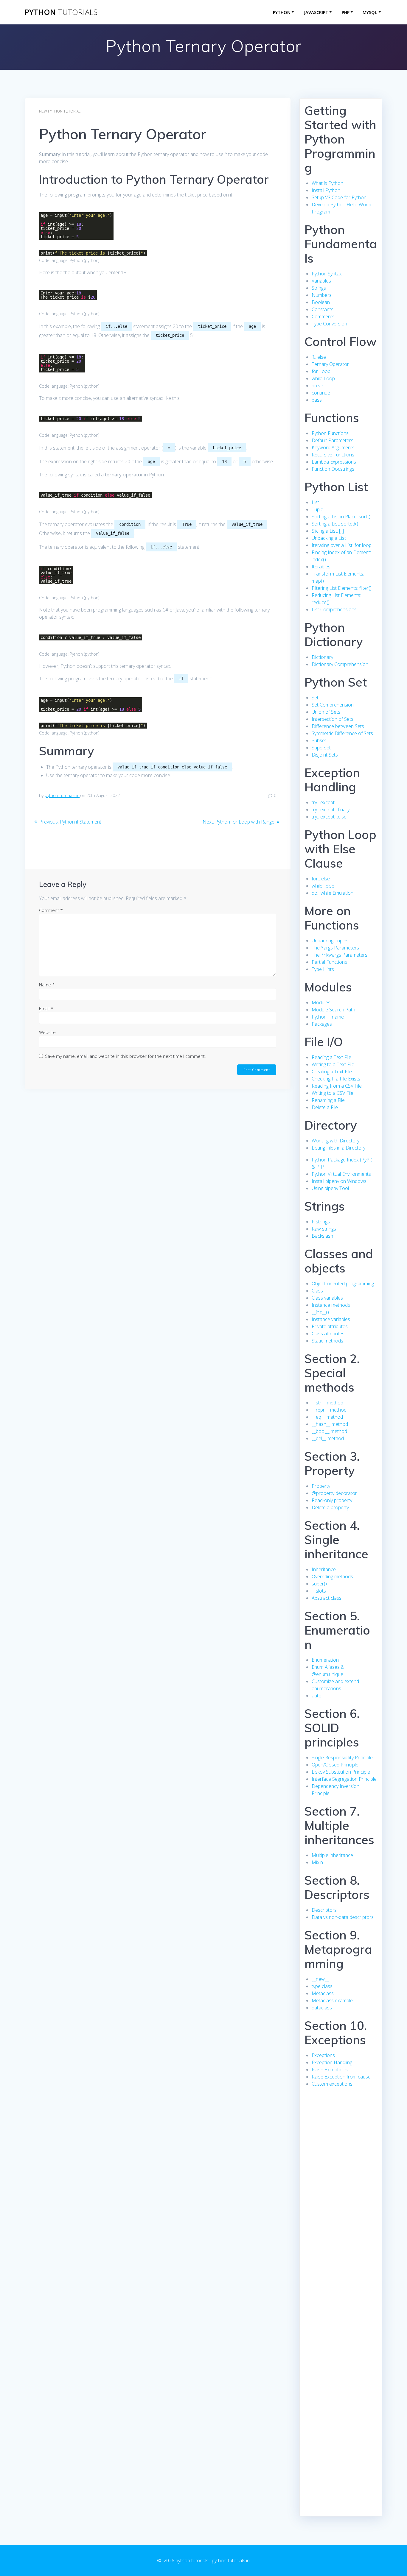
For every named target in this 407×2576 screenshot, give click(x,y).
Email (46, 1008)
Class (317, 1291)
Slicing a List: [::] (328, 531)
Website (47, 1032)
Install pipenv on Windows (339, 1181)
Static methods (327, 1341)
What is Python (327, 183)
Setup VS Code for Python (339, 197)
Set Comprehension (333, 705)
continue (321, 393)
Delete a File (325, 1107)
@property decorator (334, 1493)
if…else (319, 357)
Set (315, 698)
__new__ (320, 1979)
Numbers (322, 295)
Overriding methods (332, 1577)
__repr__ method (329, 1410)
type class (322, 1986)
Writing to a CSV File (333, 1093)
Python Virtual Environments (341, 1174)
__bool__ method (329, 1431)
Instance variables (331, 1319)
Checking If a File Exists (336, 1079)
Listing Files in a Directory (338, 1148)
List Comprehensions (334, 609)
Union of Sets (326, 712)
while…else (323, 886)
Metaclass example (332, 2000)
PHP (346, 12)
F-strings (321, 1222)
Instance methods (331, 1305)
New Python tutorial (60, 111)
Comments (323, 316)
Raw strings (324, 1229)
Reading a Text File (331, 1057)
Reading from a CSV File (337, 1086)
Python (282, 12)
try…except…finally (331, 810)
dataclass (322, 2008)
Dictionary (322, 657)
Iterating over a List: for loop (342, 545)
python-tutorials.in (62, 795)
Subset (319, 740)
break (318, 386)
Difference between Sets (338, 726)
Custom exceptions (332, 2084)
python (61, 12)
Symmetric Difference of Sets (342, 733)
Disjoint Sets (325, 755)
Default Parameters (333, 440)
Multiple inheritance (332, 1855)
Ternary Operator (330, 364)
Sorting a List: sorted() (335, 524)
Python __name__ (330, 1017)
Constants (323, 309)
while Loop (323, 378)
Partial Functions (329, 962)
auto (317, 1696)
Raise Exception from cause (341, 2077)
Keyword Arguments (333, 447)
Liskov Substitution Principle (341, 1772)
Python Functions (330, 433)
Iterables (321, 567)
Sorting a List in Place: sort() (341, 517)
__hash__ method (330, 1424)
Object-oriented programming (343, 1284)
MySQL (370, 12)
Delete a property (330, 1507)
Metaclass (323, 1993)
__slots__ (321, 1591)
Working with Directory (335, 1141)
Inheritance (324, 1569)
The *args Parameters (335, 948)
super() (319, 1584)
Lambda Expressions (334, 462)
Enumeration (325, 1660)
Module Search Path (333, 1010)
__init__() (320, 1312)
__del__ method (328, 1438)
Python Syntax (327, 274)
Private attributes (330, 1326)
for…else (321, 879)
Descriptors (324, 1910)
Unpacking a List (329, 538)
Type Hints (323, 969)
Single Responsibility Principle (342, 1758)
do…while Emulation (333, 893)
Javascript (316, 12)
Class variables (327, 1298)
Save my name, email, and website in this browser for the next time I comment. (125, 1056)
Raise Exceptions (330, 2070)
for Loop (321, 371)
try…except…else (329, 817)
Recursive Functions (333, 455)
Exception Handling (332, 2062)
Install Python (326, 190)
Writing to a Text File (333, 1064)
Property (321, 1486)
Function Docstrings (333, 469)
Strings (319, 288)
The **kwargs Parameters (340, 955)
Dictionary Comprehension (340, 664)
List (315, 502)
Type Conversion (329, 324)
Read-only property (332, 1500)
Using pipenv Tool (330, 1188)
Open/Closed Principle (335, 1765)
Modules (321, 1002)
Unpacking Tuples (330, 941)
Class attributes (328, 1334)
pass (317, 400)
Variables (321, 281)
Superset (321, 748)
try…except (323, 802)
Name (47, 985)
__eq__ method (327, 1417)
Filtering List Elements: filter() (342, 588)
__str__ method (327, 1403)
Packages (322, 1024)
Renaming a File (328, 1100)
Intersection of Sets (333, 719)
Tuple (317, 509)
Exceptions (323, 2055)
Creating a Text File (332, 1072)
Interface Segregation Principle (344, 1779)
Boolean (321, 302)
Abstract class (327, 1598)
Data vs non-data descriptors (343, 1917)
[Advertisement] (341, 2205)
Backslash (322, 1236)
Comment (51, 910)
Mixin (317, 1862)
